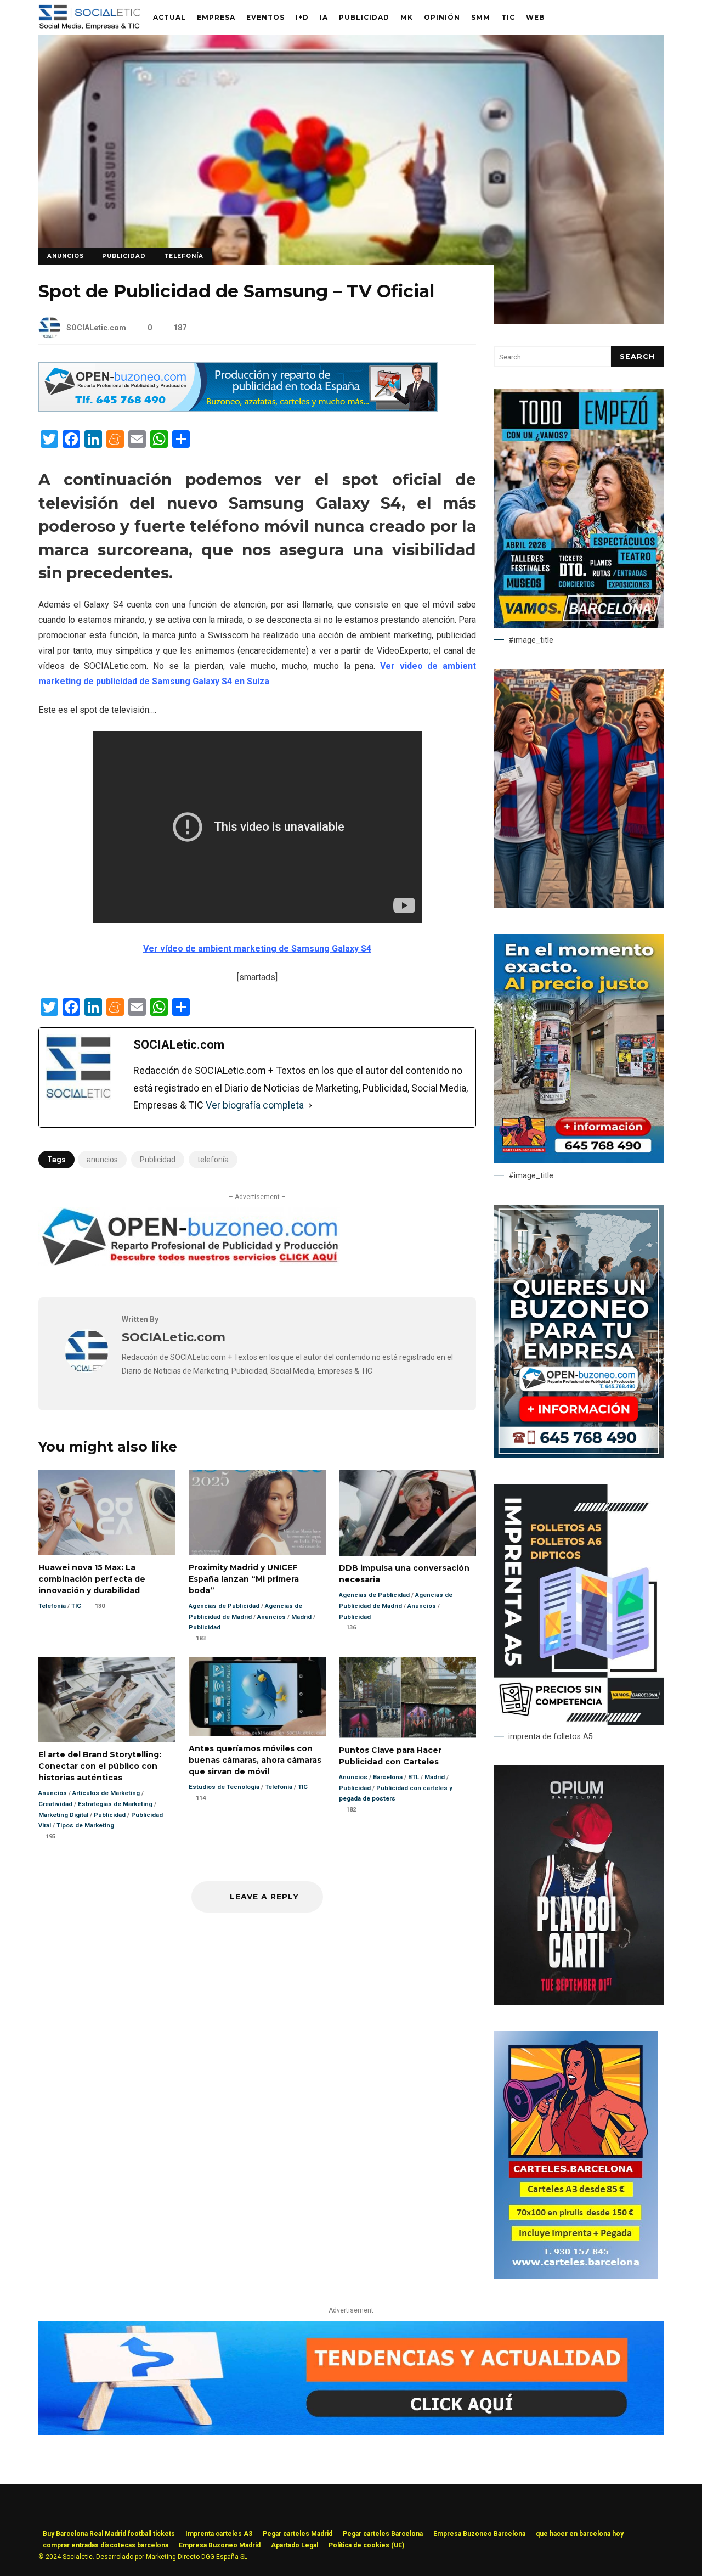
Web (535, 17)
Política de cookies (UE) (366, 2545)
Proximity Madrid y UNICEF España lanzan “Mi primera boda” (257, 1512)
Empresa (216, 17)
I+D (302, 17)
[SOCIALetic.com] (87, 1370)
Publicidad (364, 17)
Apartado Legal (295, 2545)
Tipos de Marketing (85, 1826)
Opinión (442, 17)
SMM (481, 17)
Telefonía (184, 256)
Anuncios (66, 256)
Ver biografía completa (255, 1105)
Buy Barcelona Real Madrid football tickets (109, 2534)
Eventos (265, 17)
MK (407, 17)
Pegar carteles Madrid (298, 2534)
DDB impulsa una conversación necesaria (407, 1513)
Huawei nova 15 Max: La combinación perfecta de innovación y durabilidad (107, 1512)
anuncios (102, 1160)
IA (324, 17)
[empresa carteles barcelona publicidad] (576, 2276)
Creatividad (55, 1804)
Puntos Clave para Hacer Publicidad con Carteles (407, 1697)
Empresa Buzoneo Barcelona (479, 2534)
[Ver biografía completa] (310, 1105)
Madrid (301, 1617)
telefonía (213, 1160)
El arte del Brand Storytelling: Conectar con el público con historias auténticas (107, 1700)
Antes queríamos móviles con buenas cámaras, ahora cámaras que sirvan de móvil (257, 1697)
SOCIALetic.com (96, 328)
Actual (169, 17)
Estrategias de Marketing (115, 1804)
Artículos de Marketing (106, 1793)
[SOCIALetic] (89, 20)
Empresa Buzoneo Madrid (220, 2545)
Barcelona (388, 1777)
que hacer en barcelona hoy (580, 2534)
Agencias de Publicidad (224, 1606)
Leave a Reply (263, 1897)
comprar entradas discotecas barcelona (106, 2545)
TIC (508, 17)
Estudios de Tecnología (224, 1787)
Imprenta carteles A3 (219, 2534)
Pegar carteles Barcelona (383, 2534)
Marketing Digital (63, 1815)
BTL (414, 1777)
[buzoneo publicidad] (238, 409)
